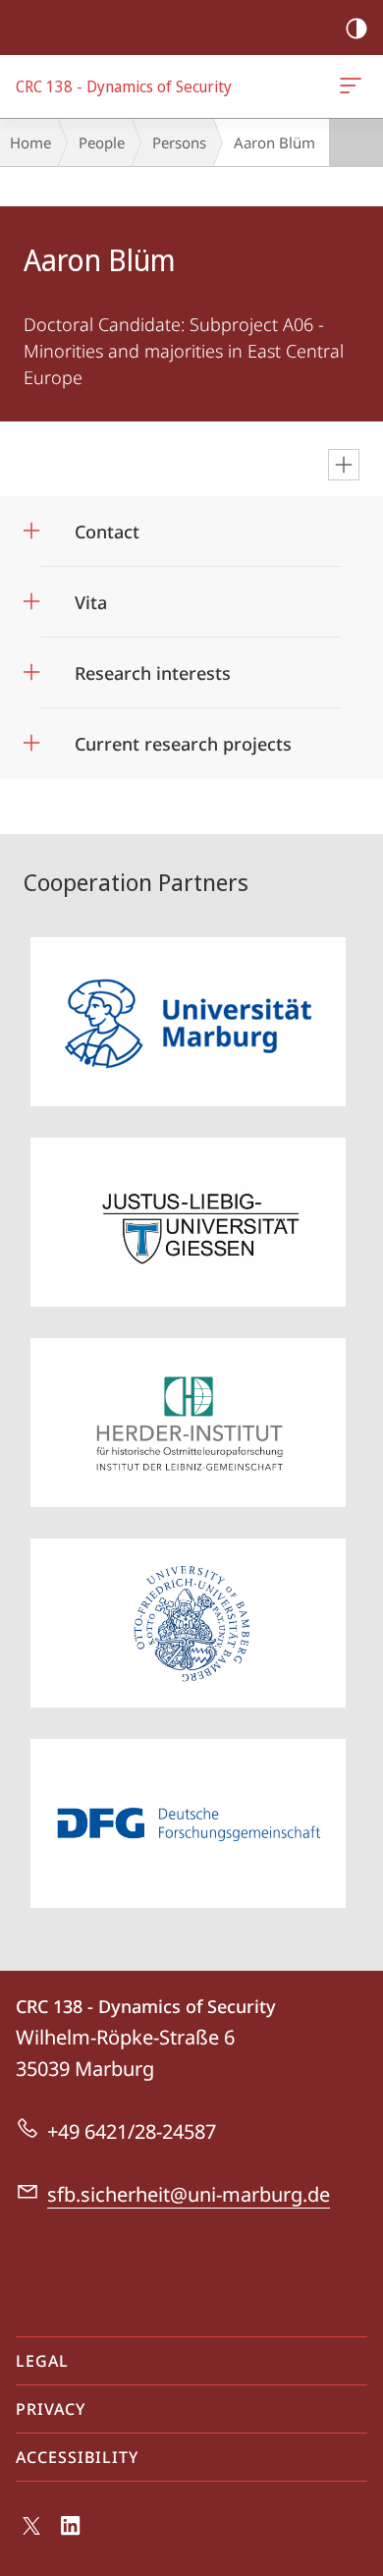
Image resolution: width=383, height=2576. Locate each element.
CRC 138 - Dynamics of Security (354, 86)
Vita (91, 596)
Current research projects (183, 737)
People (102, 142)
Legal (42, 2361)
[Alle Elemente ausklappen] (344, 465)
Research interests (153, 667)
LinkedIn (71, 2537)
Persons (179, 142)
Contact (107, 525)
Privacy (51, 2409)
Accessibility (77, 2457)
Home (30, 142)
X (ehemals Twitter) (32, 2534)
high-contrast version (356, 28)
